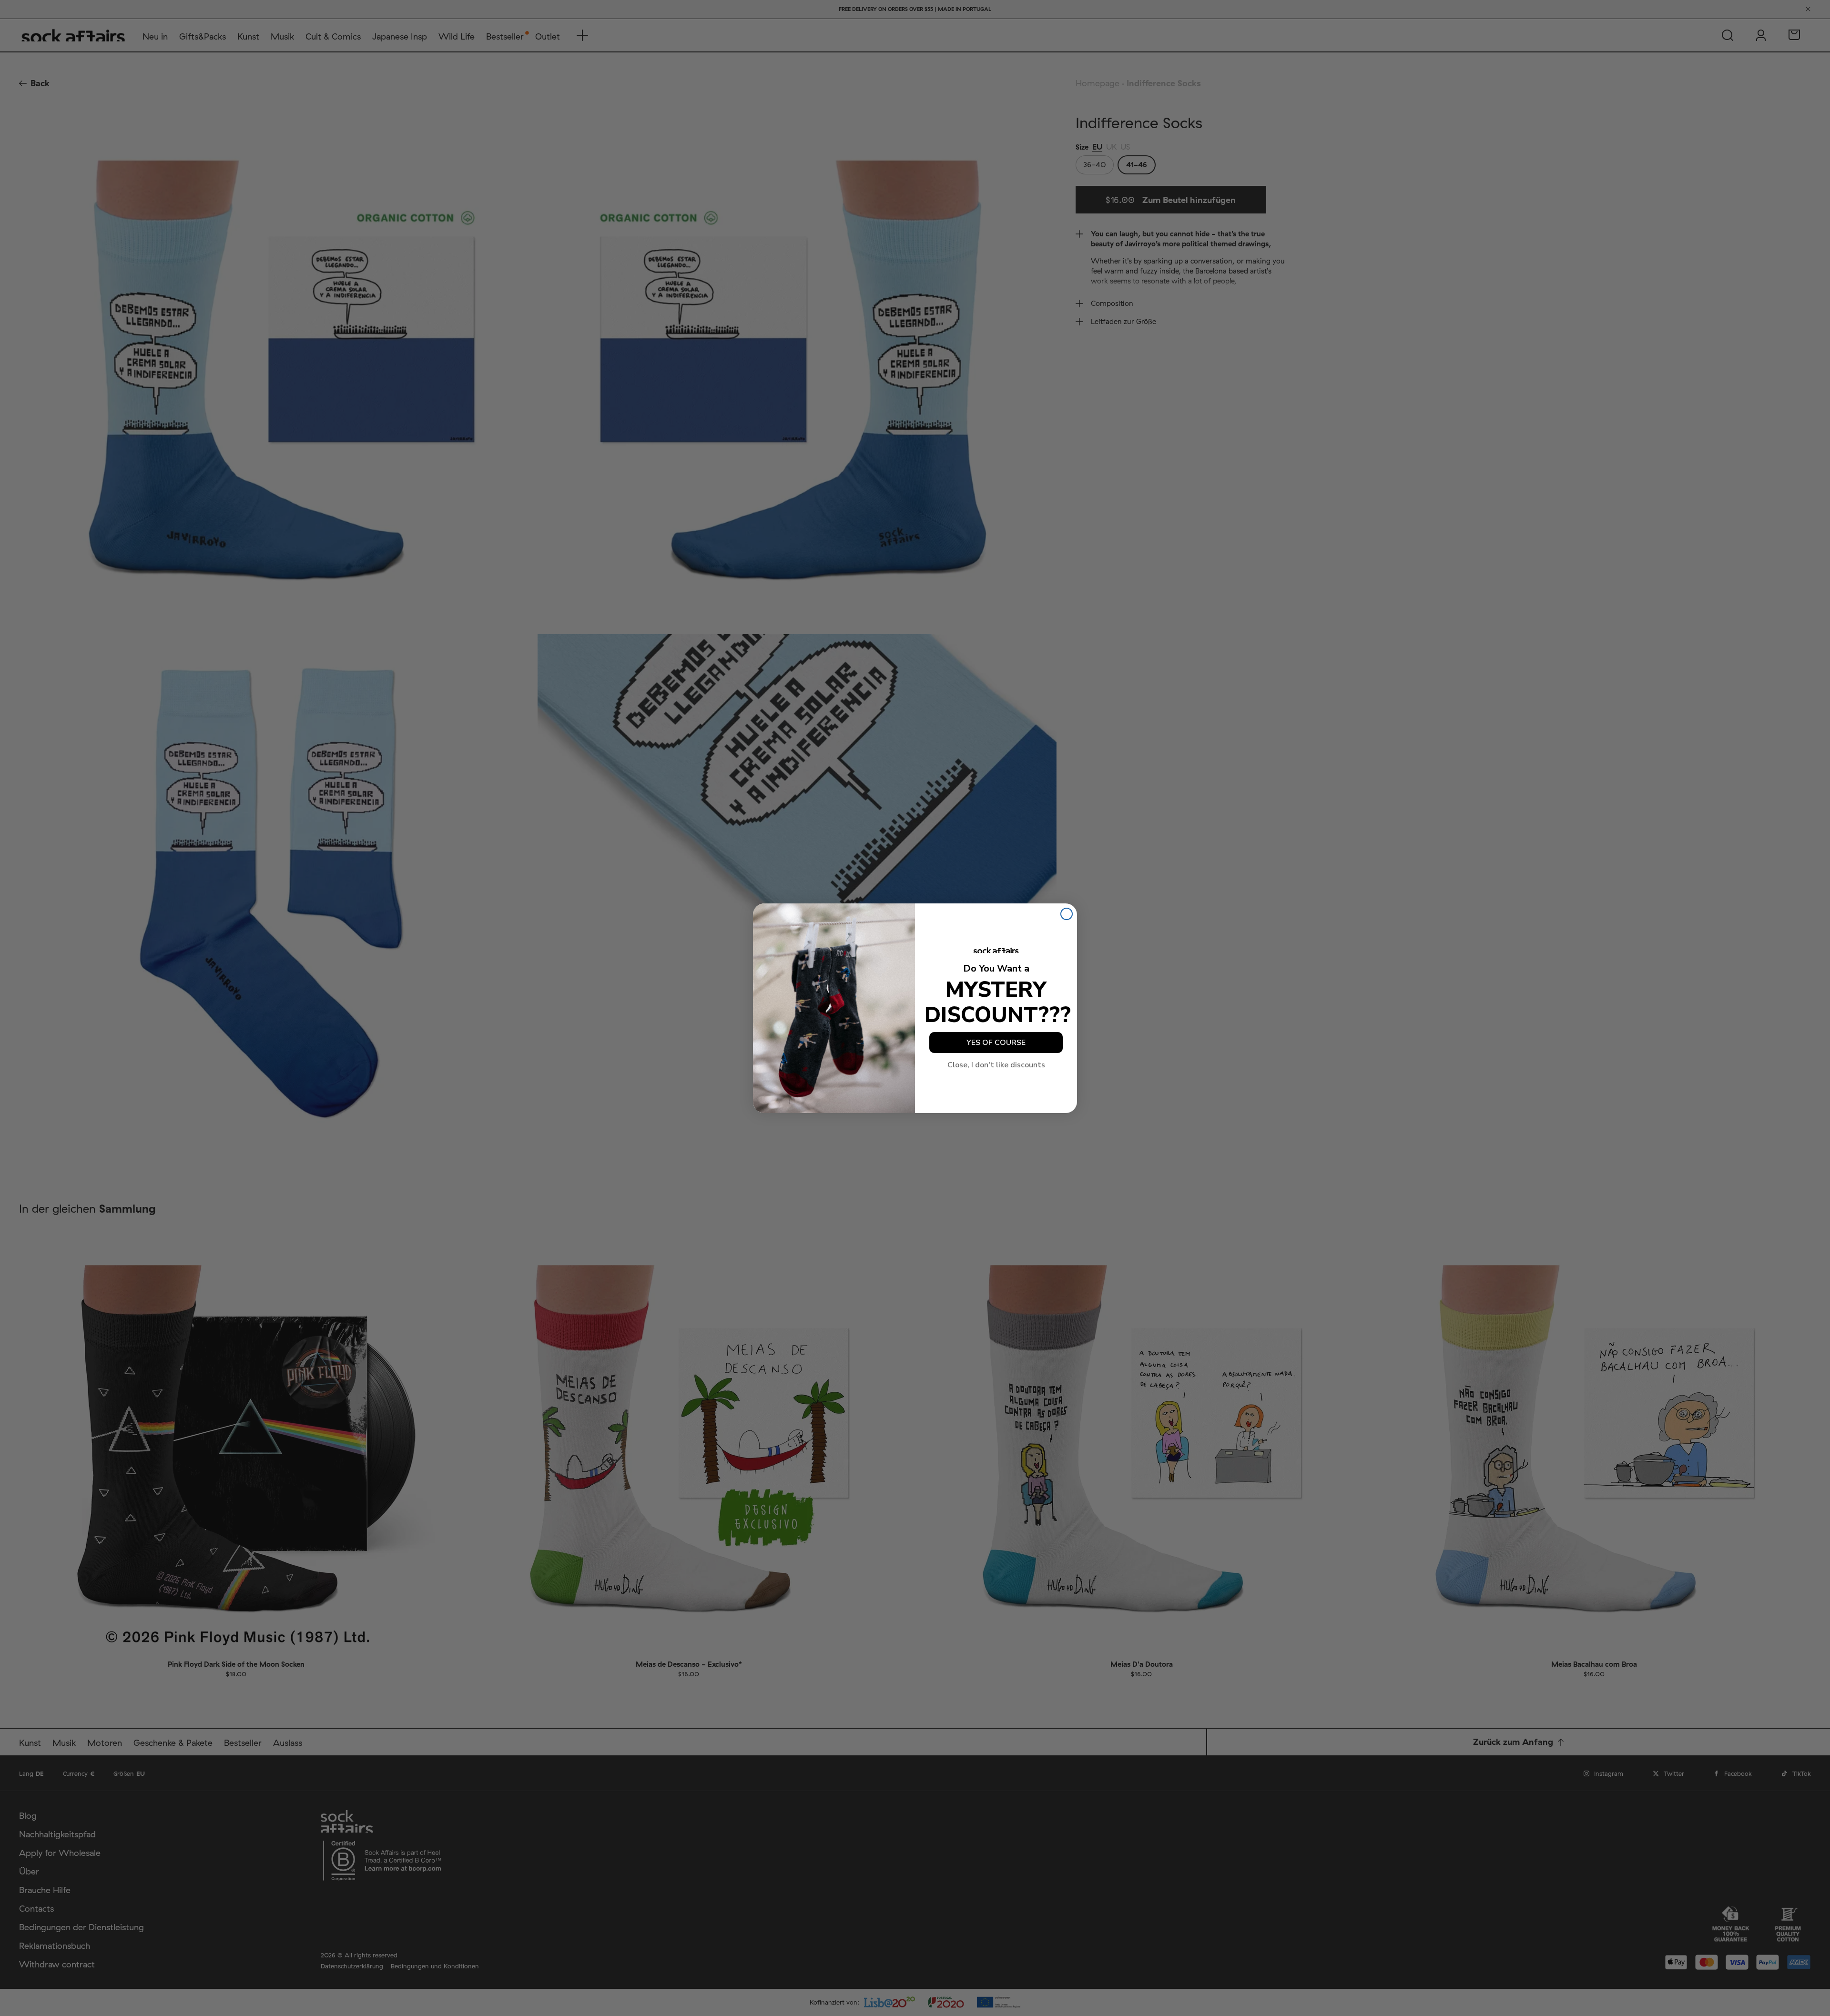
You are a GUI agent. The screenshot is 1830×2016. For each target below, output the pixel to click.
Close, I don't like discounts (996, 1065)
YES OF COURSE (996, 1043)
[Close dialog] (1067, 914)
